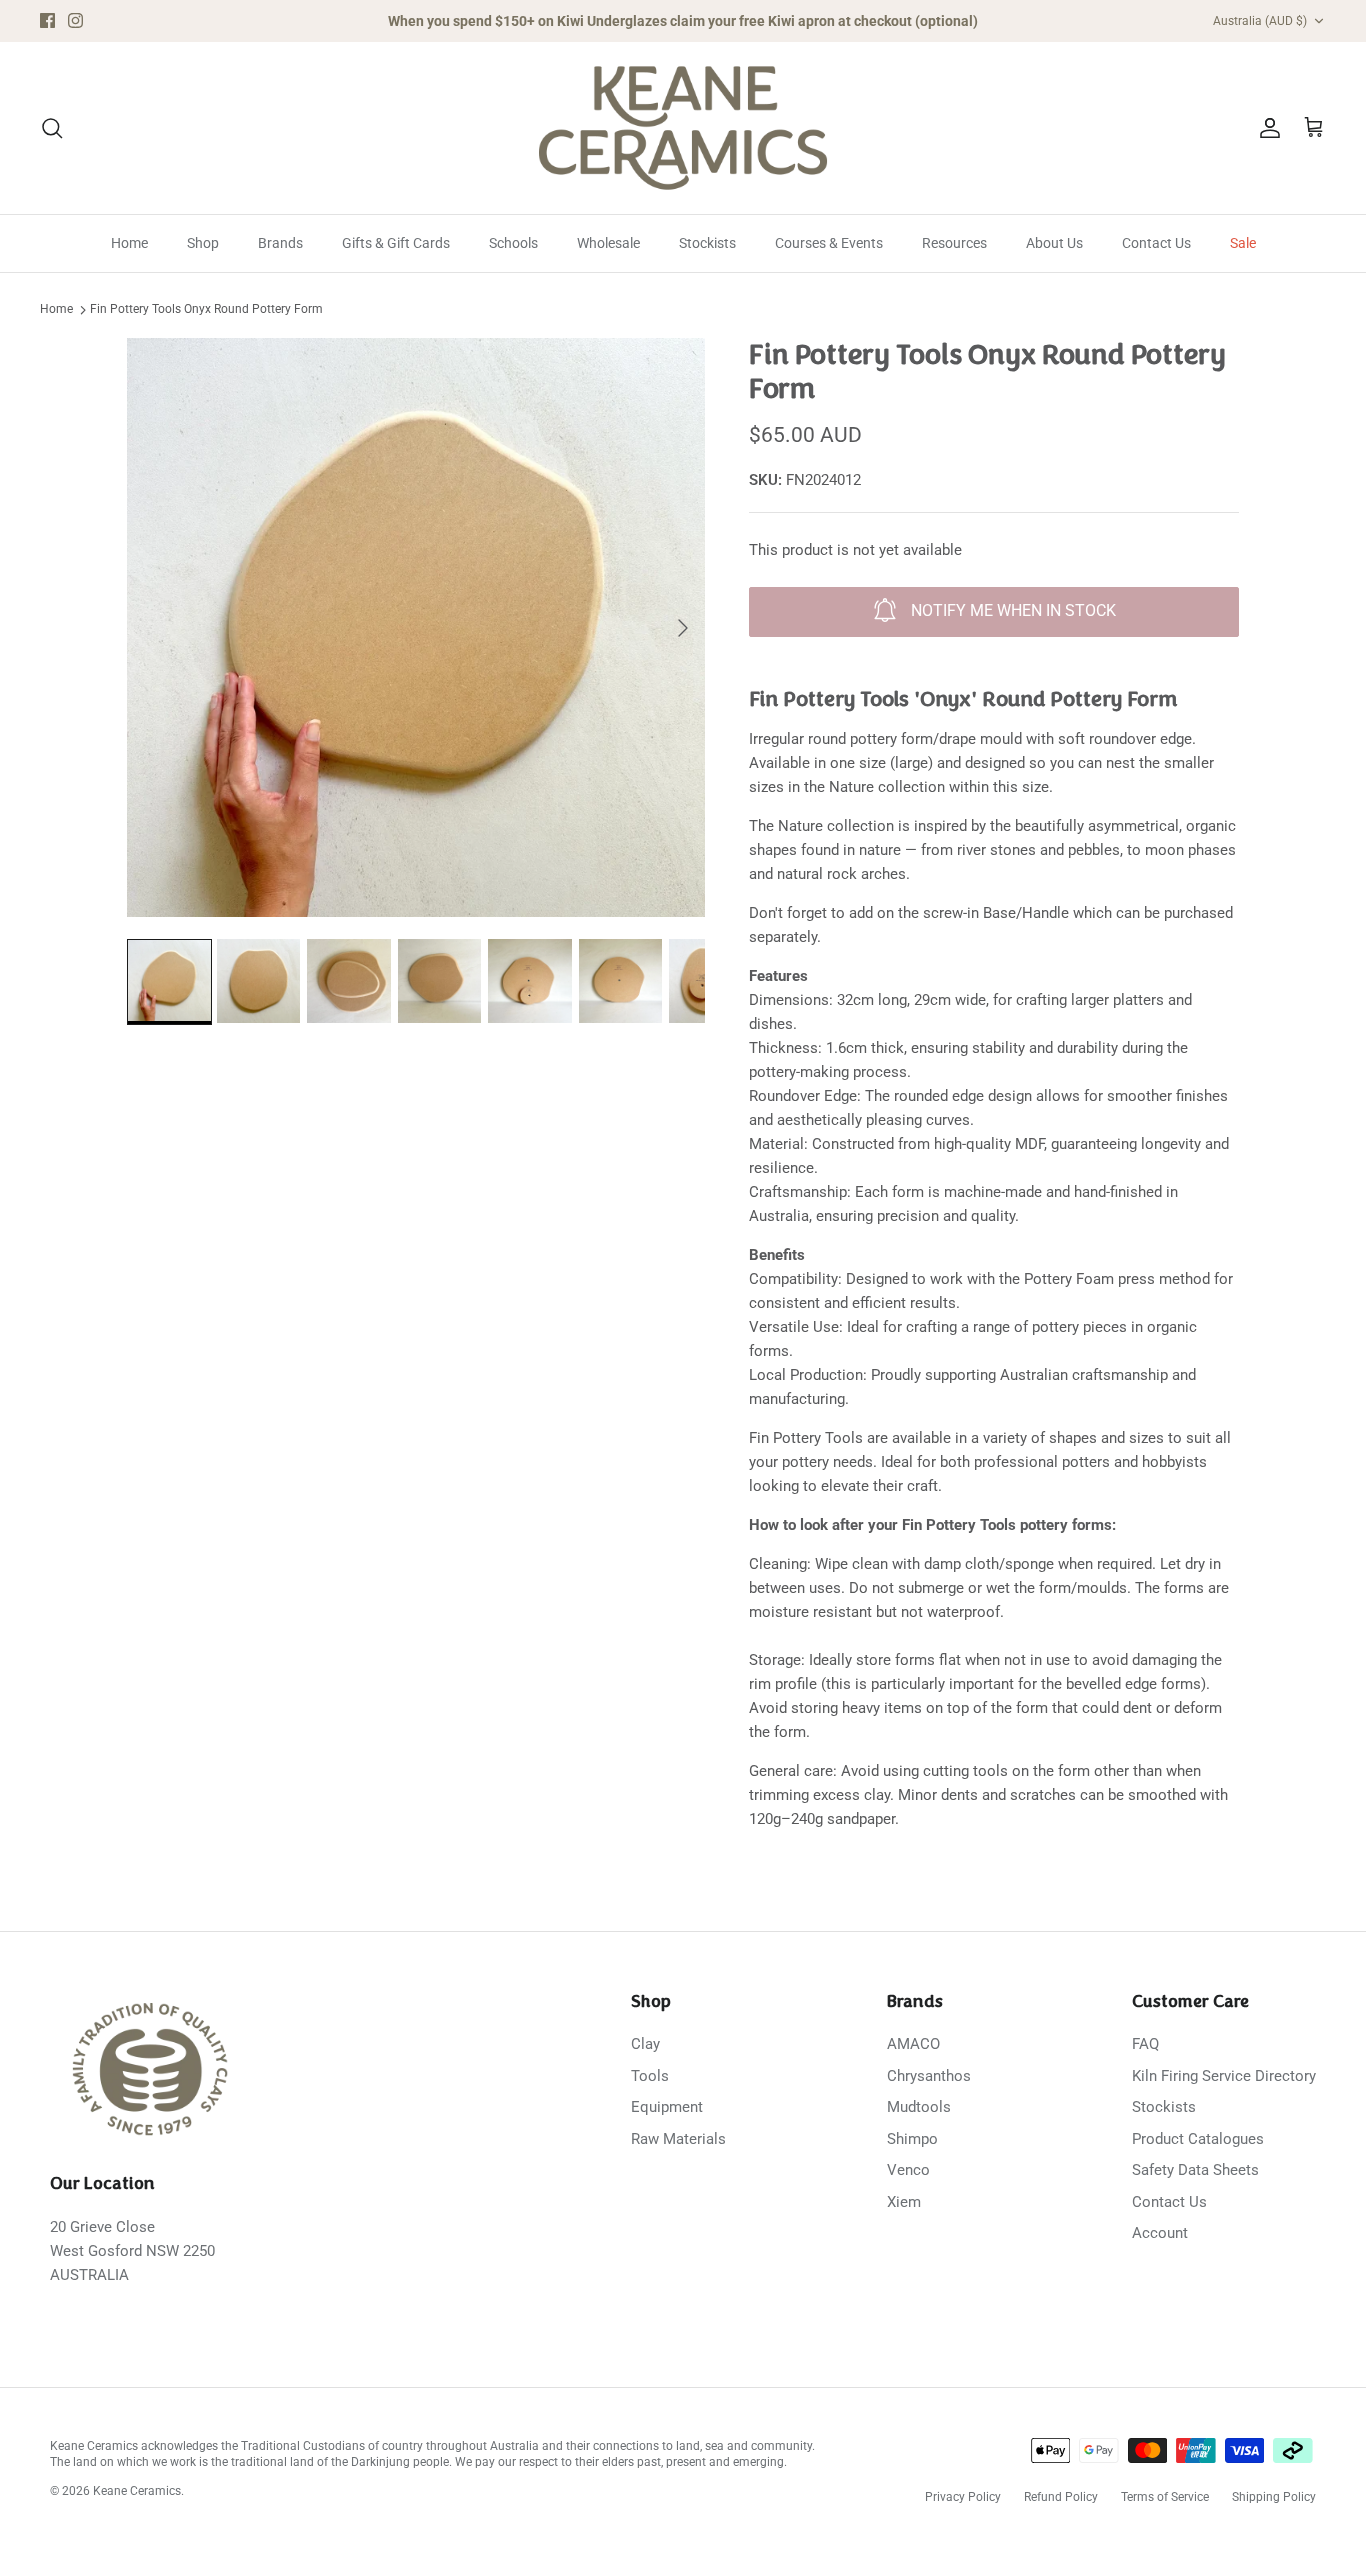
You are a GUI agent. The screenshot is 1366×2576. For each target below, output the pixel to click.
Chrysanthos (929, 2076)
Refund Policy (1061, 2497)
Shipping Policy (1274, 2497)
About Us (1054, 243)
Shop (203, 243)
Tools (650, 2076)
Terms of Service (1165, 2497)
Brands (280, 243)
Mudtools (919, 2107)
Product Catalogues (1198, 2139)
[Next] (683, 628)
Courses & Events (829, 243)
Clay (645, 2044)
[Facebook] (47, 20)
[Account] (1266, 128)
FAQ (1145, 2044)
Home (129, 243)
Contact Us (1156, 243)
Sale (1243, 243)
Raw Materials (678, 2139)
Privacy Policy (963, 2497)
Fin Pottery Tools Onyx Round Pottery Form (206, 310)
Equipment (667, 2107)
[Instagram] (75, 20)
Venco (908, 2170)
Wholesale (608, 243)
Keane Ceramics (137, 2491)
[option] (416, 627)
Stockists (707, 243)
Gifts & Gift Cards (396, 243)
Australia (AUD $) (1260, 21)
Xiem (904, 2202)
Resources (954, 243)
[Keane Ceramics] (683, 128)
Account (1160, 2233)
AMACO (913, 2044)
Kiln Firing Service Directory (1224, 2076)
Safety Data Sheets (1195, 2170)
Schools (513, 243)
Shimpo (912, 2139)
